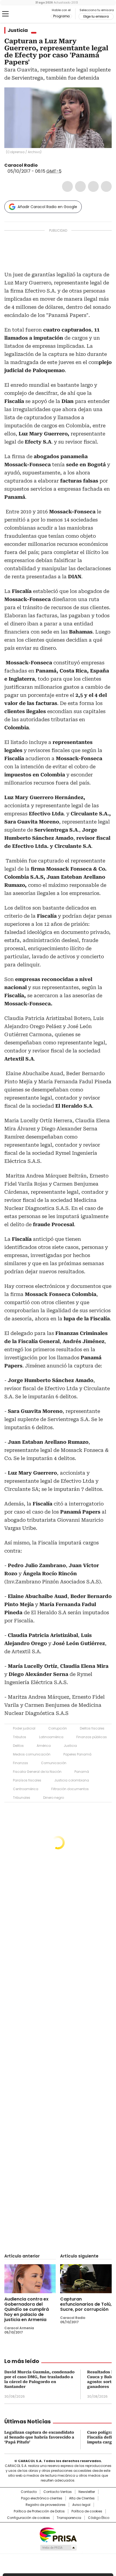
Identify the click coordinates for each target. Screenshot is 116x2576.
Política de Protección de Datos (39, 2511)
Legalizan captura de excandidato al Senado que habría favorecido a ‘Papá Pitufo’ (39, 2437)
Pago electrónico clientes (42, 2498)
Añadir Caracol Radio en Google (47, 207)
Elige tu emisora (96, 17)
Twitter (80, 186)
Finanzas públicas (92, 1737)
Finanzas (21, 1763)
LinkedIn (93, 186)
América (44, 1746)
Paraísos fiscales (27, 1780)
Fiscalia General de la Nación (37, 1772)
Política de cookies (87, 2511)
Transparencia (69, 2518)
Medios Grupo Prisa (58, 2548)
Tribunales (22, 1798)
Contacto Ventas (58, 2492)
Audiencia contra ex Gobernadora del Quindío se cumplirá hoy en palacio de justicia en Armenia (27, 2309)
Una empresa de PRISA (58, 2534)
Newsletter (87, 2492)
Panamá (82, 1772)
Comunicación (54, 1763)
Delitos (18, 1746)
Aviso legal (81, 2505)
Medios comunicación (32, 1754)
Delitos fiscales (92, 1728)
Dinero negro (54, 1798)
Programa (61, 16)
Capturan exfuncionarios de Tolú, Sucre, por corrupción (86, 2304)
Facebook (67, 186)
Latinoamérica (51, 1737)
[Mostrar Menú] (5, 14)
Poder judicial (24, 1728)
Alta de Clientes (82, 2498)
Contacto (29, 2492)
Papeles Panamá (77, 1754)
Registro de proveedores (46, 2505)
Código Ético (99, 2518)
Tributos (20, 1737)
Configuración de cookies (28, 2518)
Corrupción (58, 1728)
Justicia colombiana (72, 1780)
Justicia (18, 30)
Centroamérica (26, 1789)
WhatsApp (106, 186)
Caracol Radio (27, 14)
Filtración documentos (70, 1789)
